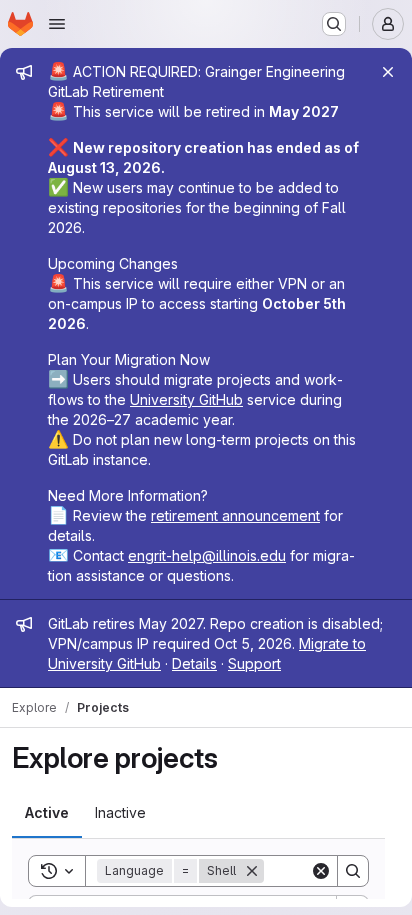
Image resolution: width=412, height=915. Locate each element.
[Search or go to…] (334, 24)
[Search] (353, 871)
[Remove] (252, 871)
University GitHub (186, 399)
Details (194, 663)
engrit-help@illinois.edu (207, 555)
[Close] (388, 72)
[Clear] (321, 871)
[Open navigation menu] (57, 24)
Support (254, 663)
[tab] (47, 813)
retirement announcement (235, 515)
